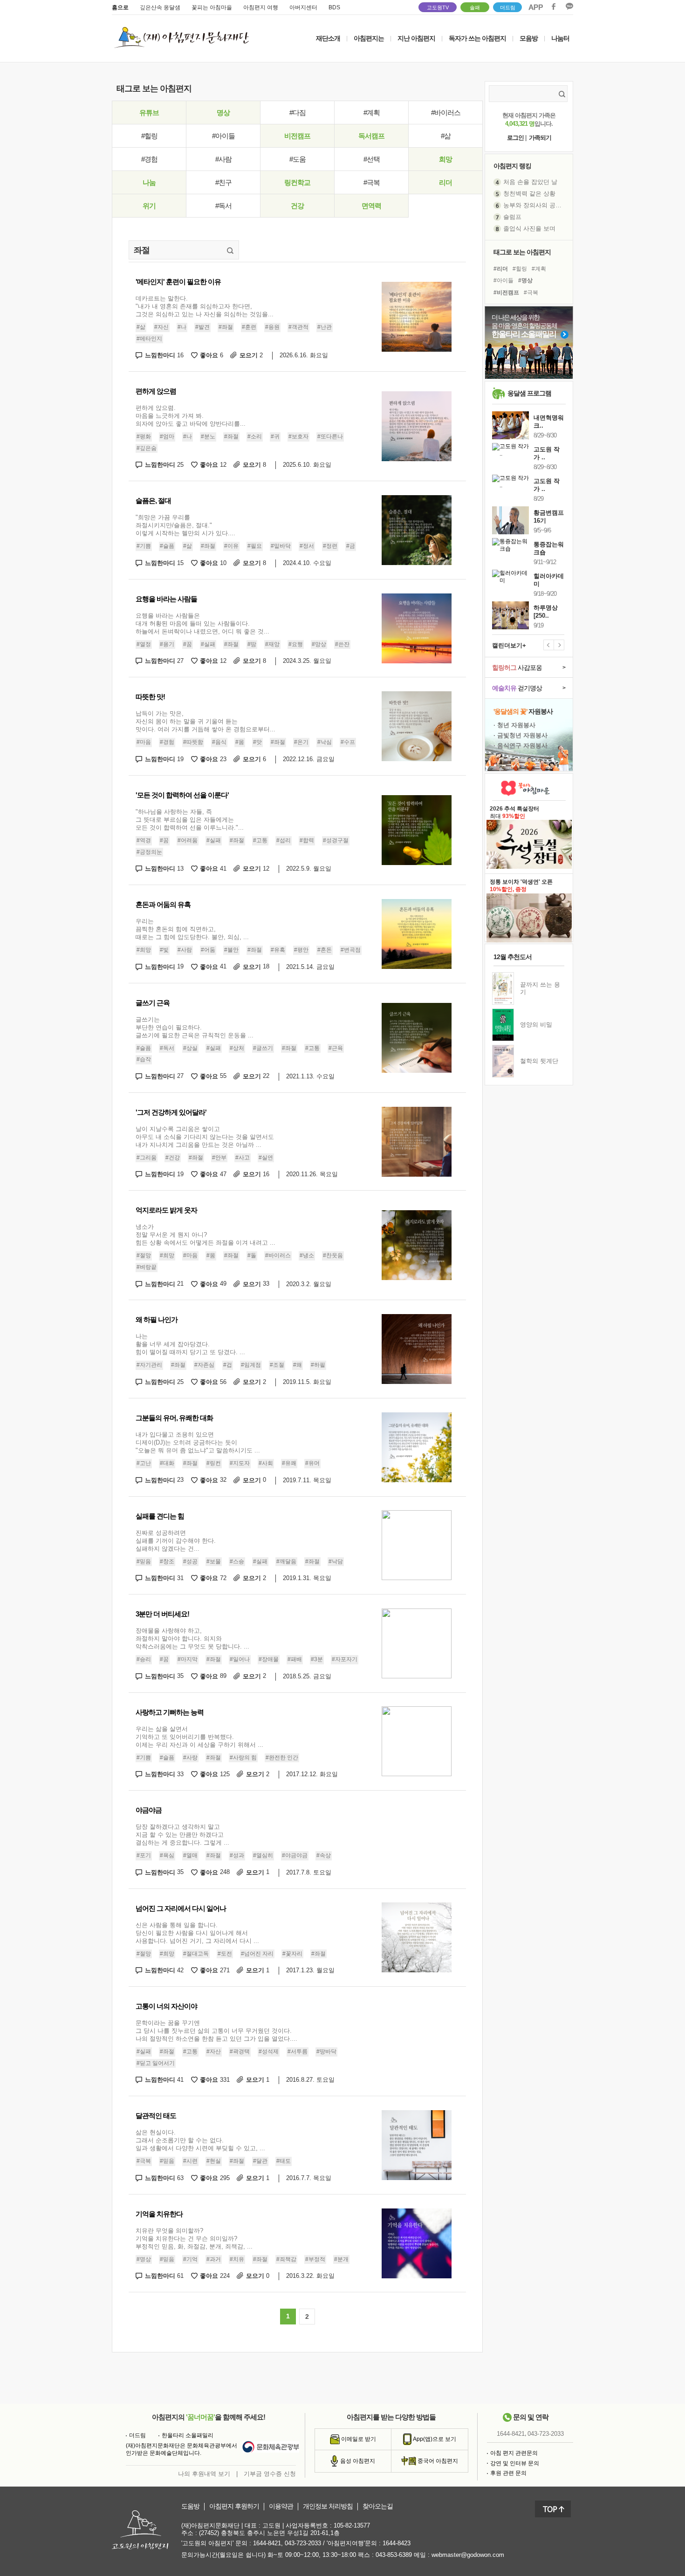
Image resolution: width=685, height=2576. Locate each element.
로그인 (515, 138)
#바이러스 (446, 112)
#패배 (295, 1659)
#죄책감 (286, 2259)
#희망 (144, 950)
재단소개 (328, 38)
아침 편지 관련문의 (514, 2453)
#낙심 (325, 742)
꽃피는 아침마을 (212, 7)
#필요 (255, 546)
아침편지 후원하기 (234, 2506)
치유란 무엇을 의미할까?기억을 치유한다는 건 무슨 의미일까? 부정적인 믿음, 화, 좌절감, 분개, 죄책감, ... (194, 2239)
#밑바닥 (281, 546)
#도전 (225, 1954)
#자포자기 (345, 1659)
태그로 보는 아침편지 (522, 252)
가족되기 (540, 138)
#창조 (167, 1561)
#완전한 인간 (282, 1758)
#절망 (144, 1255)
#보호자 (298, 436)
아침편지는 (369, 38)
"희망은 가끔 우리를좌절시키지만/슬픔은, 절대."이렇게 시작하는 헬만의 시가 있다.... (185, 525)
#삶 (446, 136)
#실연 (266, 1158)
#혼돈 (325, 950)
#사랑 (190, 1758)
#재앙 (272, 644)
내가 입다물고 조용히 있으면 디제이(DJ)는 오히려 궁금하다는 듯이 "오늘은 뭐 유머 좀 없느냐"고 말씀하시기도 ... (198, 1442)
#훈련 (249, 327)
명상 (223, 112)
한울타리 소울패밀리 (188, 2435)
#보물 (214, 1561)
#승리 (144, 1659)
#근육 (336, 1048)
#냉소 (307, 1255)
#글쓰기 (263, 1048)
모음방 (529, 38)
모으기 (251, 355)
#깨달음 (286, 1561)
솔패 (475, 7)
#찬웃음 (333, 1255)
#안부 (219, 1158)
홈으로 (120, 7)
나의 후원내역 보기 (204, 2474)
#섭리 (284, 840)
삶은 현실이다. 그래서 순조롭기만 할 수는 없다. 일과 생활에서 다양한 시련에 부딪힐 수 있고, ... (200, 2140)
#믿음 (144, 1561)
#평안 (301, 950)
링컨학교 (297, 182)
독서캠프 (371, 136)
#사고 (243, 1158)
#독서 (223, 206)
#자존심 (204, 1365)
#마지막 (188, 1659)
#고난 (144, 1463)
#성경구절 (336, 840)
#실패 (208, 644)
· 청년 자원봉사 (514, 725)
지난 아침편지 (416, 38)
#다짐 (298, 112)
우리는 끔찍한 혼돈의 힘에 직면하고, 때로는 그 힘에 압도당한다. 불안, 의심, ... (192, 929)
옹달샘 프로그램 (529, 393)
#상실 (190, 1048)
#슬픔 (167, 546)
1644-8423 (397, 2543)
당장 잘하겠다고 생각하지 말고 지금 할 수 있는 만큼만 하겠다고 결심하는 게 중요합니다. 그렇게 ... (182, 1835)
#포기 (144, 1855)
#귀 (275, 436)
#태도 (284, 2161)
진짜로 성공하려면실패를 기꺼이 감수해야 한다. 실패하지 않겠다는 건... (176, 1541)
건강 (297, 206)
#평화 (144, 436)
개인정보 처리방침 (328, 2506)
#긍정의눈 (149, 852)
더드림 (508, 7)
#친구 (223, 182)
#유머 (312, 1463)
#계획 (372, 112)
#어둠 (208, 950)
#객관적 (298, 327)
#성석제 (269, 2051)
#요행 (296, 644)
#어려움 (188, 840)
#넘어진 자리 (257, 1954)
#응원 (272, 327)
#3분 (317, 1659)
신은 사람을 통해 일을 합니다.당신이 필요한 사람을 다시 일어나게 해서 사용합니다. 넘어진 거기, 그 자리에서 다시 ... (197, 1933)
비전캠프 (297, 136)
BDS (334, 7)
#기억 (190, 2259)
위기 (149, 206)
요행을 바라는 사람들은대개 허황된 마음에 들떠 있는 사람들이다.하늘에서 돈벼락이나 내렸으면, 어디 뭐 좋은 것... (202, 624)
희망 (445, 159)
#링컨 (214, 1463)
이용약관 (281, 2506)
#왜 (298, 1365)
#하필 (318, 1365)
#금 (351, 546)
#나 (182, 327)
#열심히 (263, 1855)
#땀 (252, 644)
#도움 (298, 159)
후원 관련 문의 (508, 2473)
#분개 (341, 2259)
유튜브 (149, 112)
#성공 (190, 1561)
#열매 (190, 1855)
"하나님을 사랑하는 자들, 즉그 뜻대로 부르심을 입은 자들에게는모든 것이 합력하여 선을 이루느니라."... (190, 820)
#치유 (237, 2259)
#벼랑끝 (147, 1267)
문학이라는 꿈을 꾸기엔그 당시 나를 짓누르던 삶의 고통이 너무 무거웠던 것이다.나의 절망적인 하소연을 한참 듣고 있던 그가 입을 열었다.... (216, 2031)
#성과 (237, 1855)
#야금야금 (295, 1855)
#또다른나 (330, 436)
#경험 (149, 159)
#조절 (277, 1365)
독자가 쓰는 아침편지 (477, 38)
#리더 (501, 269)
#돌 (252, 1255)
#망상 (319, 644)
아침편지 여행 (261, 7)
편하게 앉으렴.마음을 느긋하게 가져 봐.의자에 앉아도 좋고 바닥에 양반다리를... (191, 416)
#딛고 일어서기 (156, 2063)
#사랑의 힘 (243, 1758)
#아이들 (223, 136)
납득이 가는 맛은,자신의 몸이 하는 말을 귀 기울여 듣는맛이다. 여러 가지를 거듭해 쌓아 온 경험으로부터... (205, 721)
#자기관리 (149, 1365)
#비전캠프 (506, 293)
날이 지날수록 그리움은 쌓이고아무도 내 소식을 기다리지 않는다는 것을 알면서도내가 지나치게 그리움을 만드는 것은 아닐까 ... (205, 1137)
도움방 (190, 2506)
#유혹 (278, 950)
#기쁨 (144, 546)
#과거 (214, 2259)
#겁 (228, 1365)
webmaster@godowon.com (468, 2555)
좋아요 (212, 355)
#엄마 (167, 436)
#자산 (214, 2051)
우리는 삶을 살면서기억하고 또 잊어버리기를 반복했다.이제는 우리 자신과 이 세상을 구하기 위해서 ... (199, 1737)
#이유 (231, 546)
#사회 (266, 1463)
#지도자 (240, 1463)
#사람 (223, 159)
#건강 (173, 1158)
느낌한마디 (164, 355)
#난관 (325, 327)
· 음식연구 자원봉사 (521, 746)
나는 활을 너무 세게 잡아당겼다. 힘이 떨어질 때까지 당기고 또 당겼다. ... (190, 1344)
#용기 (167, 644)
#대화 (167, 1463)
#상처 (237, 1048)
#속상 (324, 1855)
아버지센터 (303, 7)
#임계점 (251, 1365)
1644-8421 (511, 2434)
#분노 (208, 436)
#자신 (161, 327)
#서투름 (298, 2051)
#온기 (301, 742)
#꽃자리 (292, 1954)
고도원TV (438, 7)
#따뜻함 (193, 742)
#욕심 (167, 1855)
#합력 (307, 840)
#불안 (231, 950)
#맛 (257, 742)
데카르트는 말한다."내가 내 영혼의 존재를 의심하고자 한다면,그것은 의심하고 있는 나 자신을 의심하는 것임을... (205, 306)
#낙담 (336, 1561)
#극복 (372, 182)
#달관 (260, 2161)
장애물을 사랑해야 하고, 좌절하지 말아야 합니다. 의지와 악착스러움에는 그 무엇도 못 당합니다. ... (192, 1639)
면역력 (371, 206)
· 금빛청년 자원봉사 (521, 735)
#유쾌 (289, 1463)
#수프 (348, 742)
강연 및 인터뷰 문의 (515, 2463)
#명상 (144, 2259)
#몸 (240, 742)
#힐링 (149, 136)
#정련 (330, 546)
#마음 (144, 742)
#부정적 (315, 2259)
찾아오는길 (378, 2506)
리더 (445, 182)
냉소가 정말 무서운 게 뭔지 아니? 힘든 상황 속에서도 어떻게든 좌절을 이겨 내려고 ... (205, 1235)
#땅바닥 (326, 2051)
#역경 (144, 840)
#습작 (144, 1059)
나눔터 (560, 38)
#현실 (214, 2161)
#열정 (144, 644)
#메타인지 (149, 339)
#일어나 (240, 1659)
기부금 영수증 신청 (270, 2474)
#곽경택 (240, 2051)
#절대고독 (196, 1954)
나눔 (149, 182)
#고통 (260, 840)
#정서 (307, 546)
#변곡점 (351, 950)
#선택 (372, 159)
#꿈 (188, 644)
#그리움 (147, 1158)
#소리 (255, 436)
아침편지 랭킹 (512, 166)
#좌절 (226, 327)
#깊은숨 (147, 448)
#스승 (237, 1561)
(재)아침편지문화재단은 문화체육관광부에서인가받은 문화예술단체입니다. (182, 2449)
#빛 (164, 950)
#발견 (202, 327)
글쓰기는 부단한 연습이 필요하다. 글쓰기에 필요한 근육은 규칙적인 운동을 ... (195, 1027)
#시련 (190, 2161)
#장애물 (269, 1659)
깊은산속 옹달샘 (160, 7)
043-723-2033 (546, 2434)
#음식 (219, 742)
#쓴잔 (342, 644)
